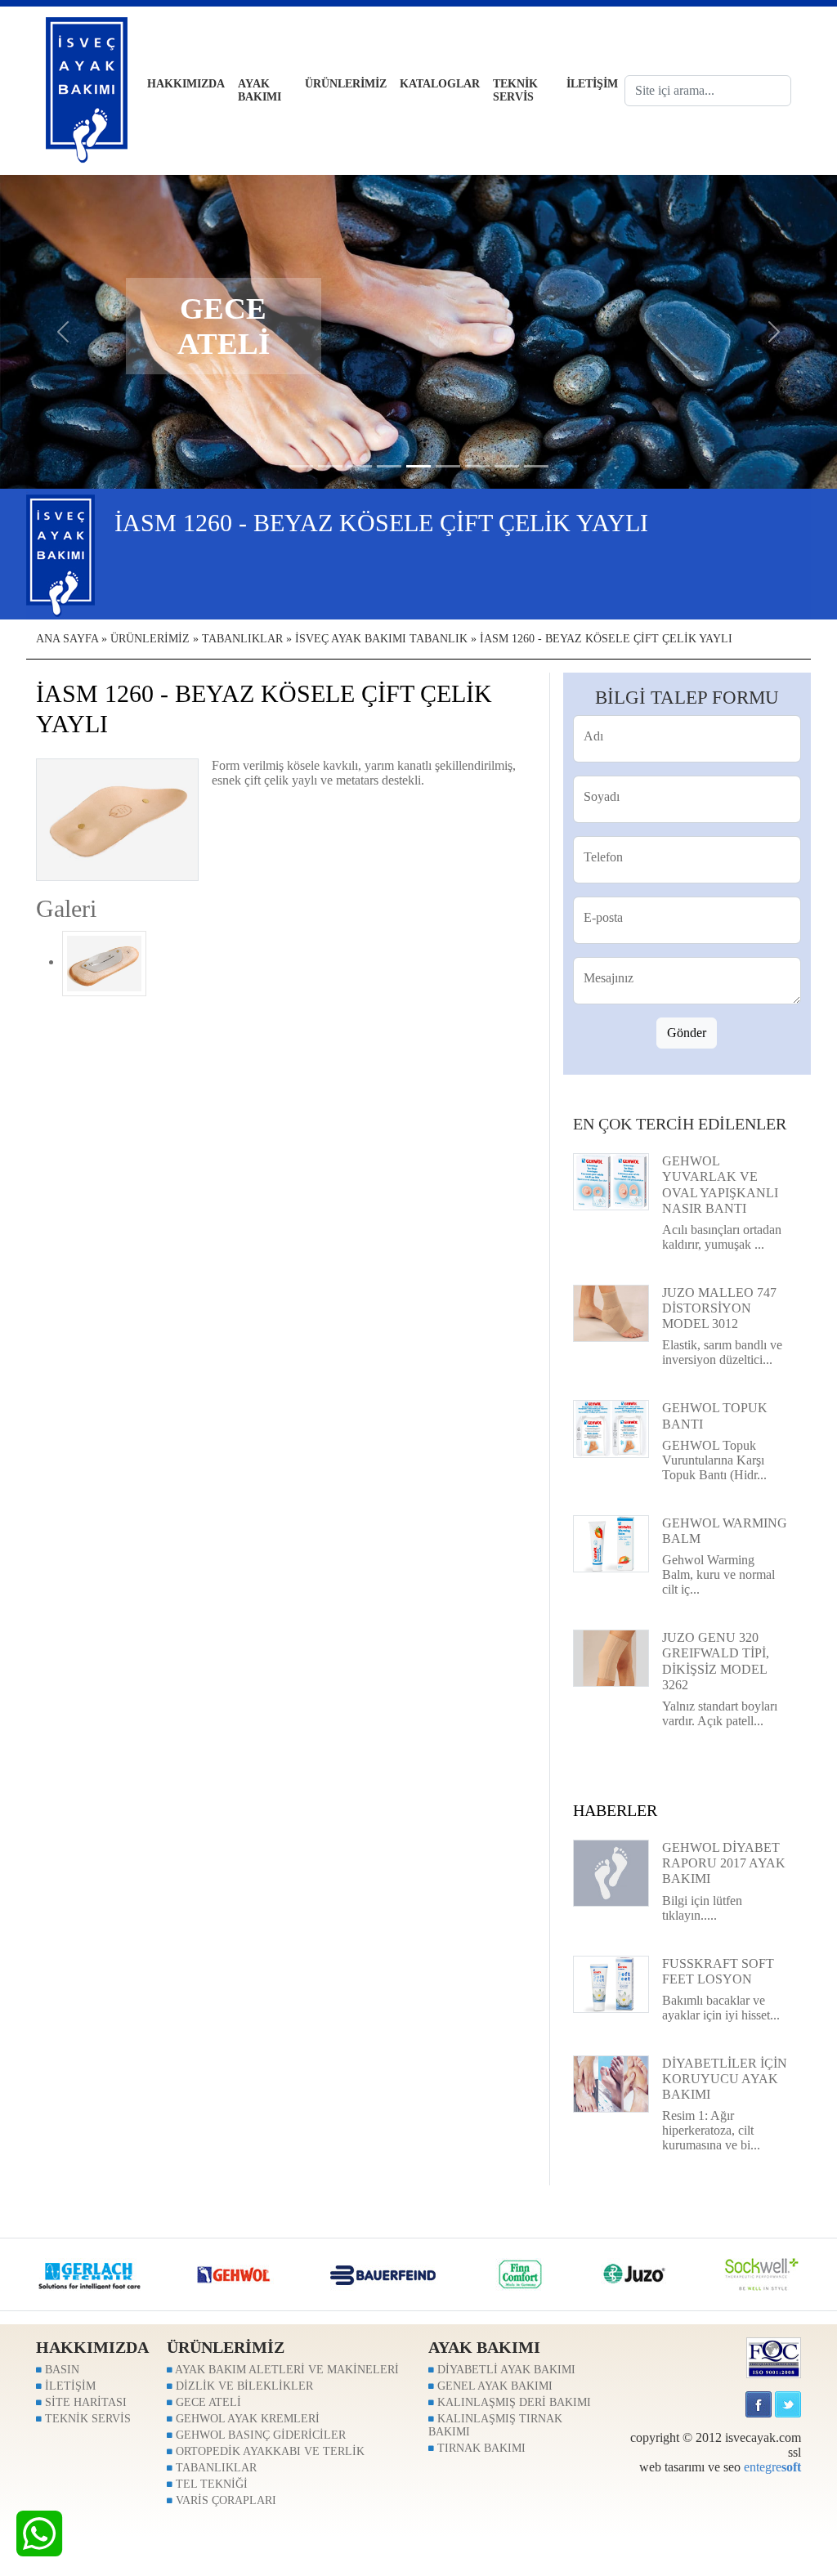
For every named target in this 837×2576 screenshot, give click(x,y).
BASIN (60, 2370)
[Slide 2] (360, 466)
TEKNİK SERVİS (515, 90)
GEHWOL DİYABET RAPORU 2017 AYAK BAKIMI (724, 1863)
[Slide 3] (389, 466)
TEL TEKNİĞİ (210, 2484)
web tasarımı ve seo (690, 2467)
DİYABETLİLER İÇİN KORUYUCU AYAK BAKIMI (725, 2079)
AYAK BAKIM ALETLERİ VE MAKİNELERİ (286, 2370)
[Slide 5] (448, 466)
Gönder (687, 1033)
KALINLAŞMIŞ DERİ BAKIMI (512, 2402)
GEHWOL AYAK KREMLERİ (246, 2419)
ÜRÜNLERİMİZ (346, 84)
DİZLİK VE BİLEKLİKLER (243, 2386)
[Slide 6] (477, 466)
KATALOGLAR (440, 84)
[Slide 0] (301, 466)
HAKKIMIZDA (186, 84)
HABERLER (615, 1810)
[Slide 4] (418, 466)
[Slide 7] (507, 466)
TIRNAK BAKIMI (480, 2448)
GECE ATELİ (207, 2402)
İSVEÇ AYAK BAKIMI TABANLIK (381, 639)
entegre (772, 2467)
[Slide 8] (536, 466)
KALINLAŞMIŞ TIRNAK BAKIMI (495, 2425)
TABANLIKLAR (242, 639)
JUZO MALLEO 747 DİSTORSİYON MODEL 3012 (719, 1308)
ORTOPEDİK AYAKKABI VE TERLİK (269, 2451)
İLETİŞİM (592, 84)
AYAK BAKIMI (260, 90)
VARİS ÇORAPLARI (224, 2500)
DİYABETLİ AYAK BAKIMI (505, 2370)
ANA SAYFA (67, 639)
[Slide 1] (330, 466)
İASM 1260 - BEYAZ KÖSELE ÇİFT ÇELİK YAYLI (606, 639)
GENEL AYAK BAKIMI (493, 2386)
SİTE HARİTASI (84, 2402)
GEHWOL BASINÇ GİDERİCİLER (259, 2435)
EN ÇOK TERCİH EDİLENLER (680, 1124)
